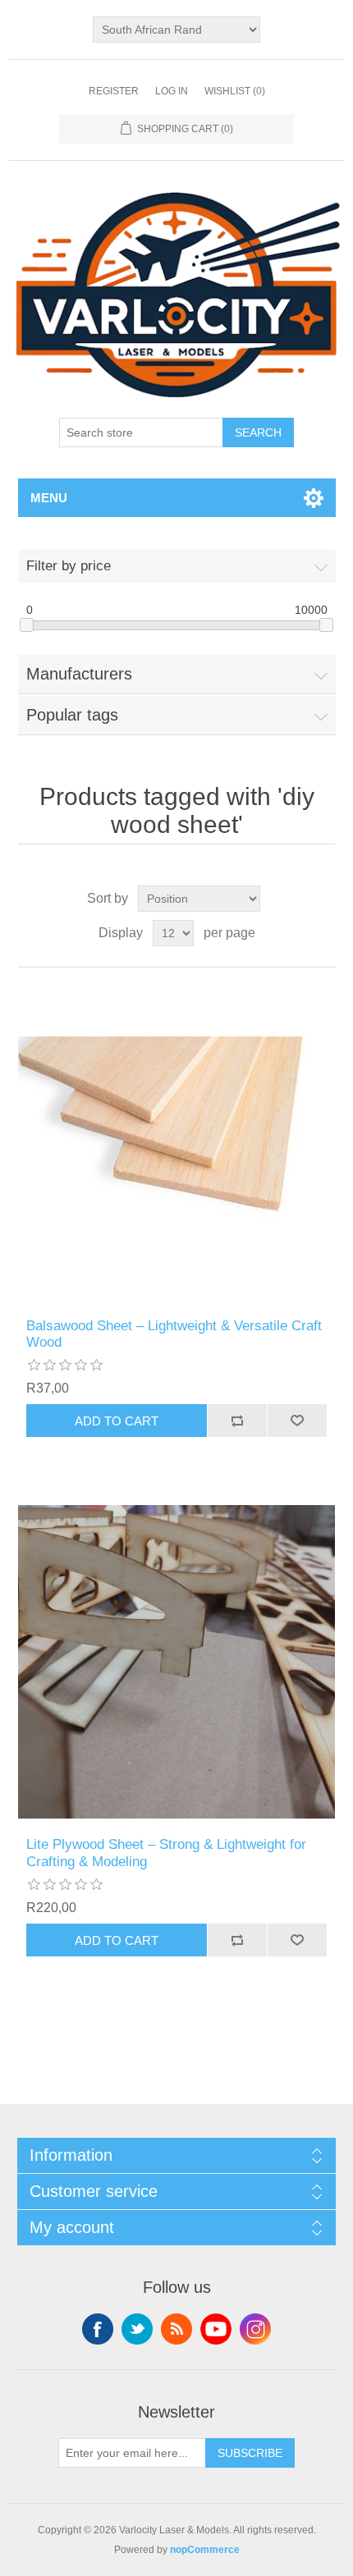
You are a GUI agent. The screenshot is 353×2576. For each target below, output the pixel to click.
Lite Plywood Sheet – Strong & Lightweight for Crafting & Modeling (166, 1853)
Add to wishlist (297, 1421)
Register (114, 91)
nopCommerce (205, 2550)
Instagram (255, 2329)
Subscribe (250, 2453)
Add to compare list (237, 1421)
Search (258, 432)
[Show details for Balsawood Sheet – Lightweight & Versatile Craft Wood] (177, 1143)
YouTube (216, 2329)
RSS (176, 2329)
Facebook (98, 2329)
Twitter (137, 2329)
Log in (172, 91)
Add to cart (117, 1421)
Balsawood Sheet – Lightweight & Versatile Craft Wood (174, 1334)
